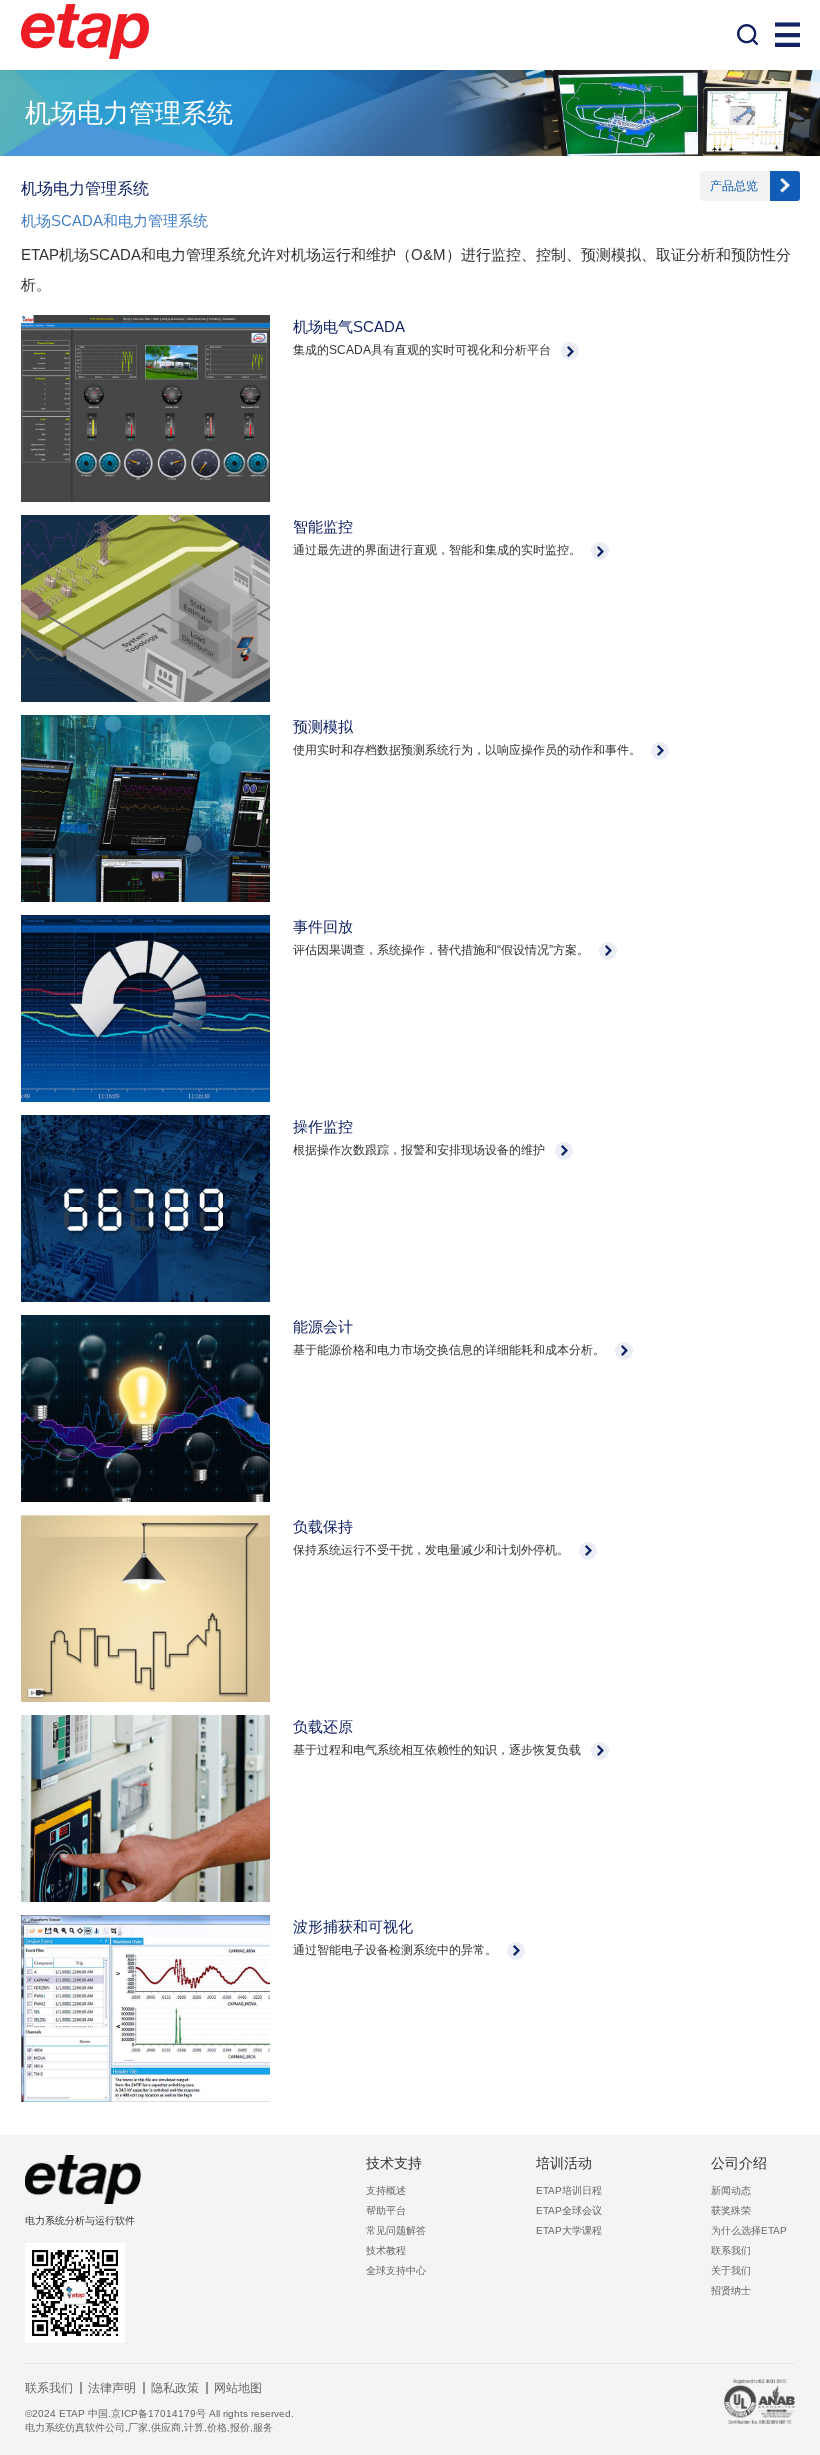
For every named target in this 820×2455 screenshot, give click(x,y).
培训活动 (564, 2163)
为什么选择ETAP (749, 2230)
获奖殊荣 (731, 2210)
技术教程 (386, 2250)
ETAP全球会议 (569, 2210)
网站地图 (238, 2388)
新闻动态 (731, 2190)
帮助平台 (386, 2210)
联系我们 (731, 2250)
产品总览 (734, 186)
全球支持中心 (396, 2270)
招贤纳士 (731, 2290)
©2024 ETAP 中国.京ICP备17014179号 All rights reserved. (159, 2413)
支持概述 (386, 2190)
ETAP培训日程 (569, 2190)
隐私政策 (175, 2388)
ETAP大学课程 (569, 2230)
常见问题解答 (396, 2230)
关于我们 (731, 2270)
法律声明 (112, 2388)
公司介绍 (739, 2163)
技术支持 (394, 2163)
